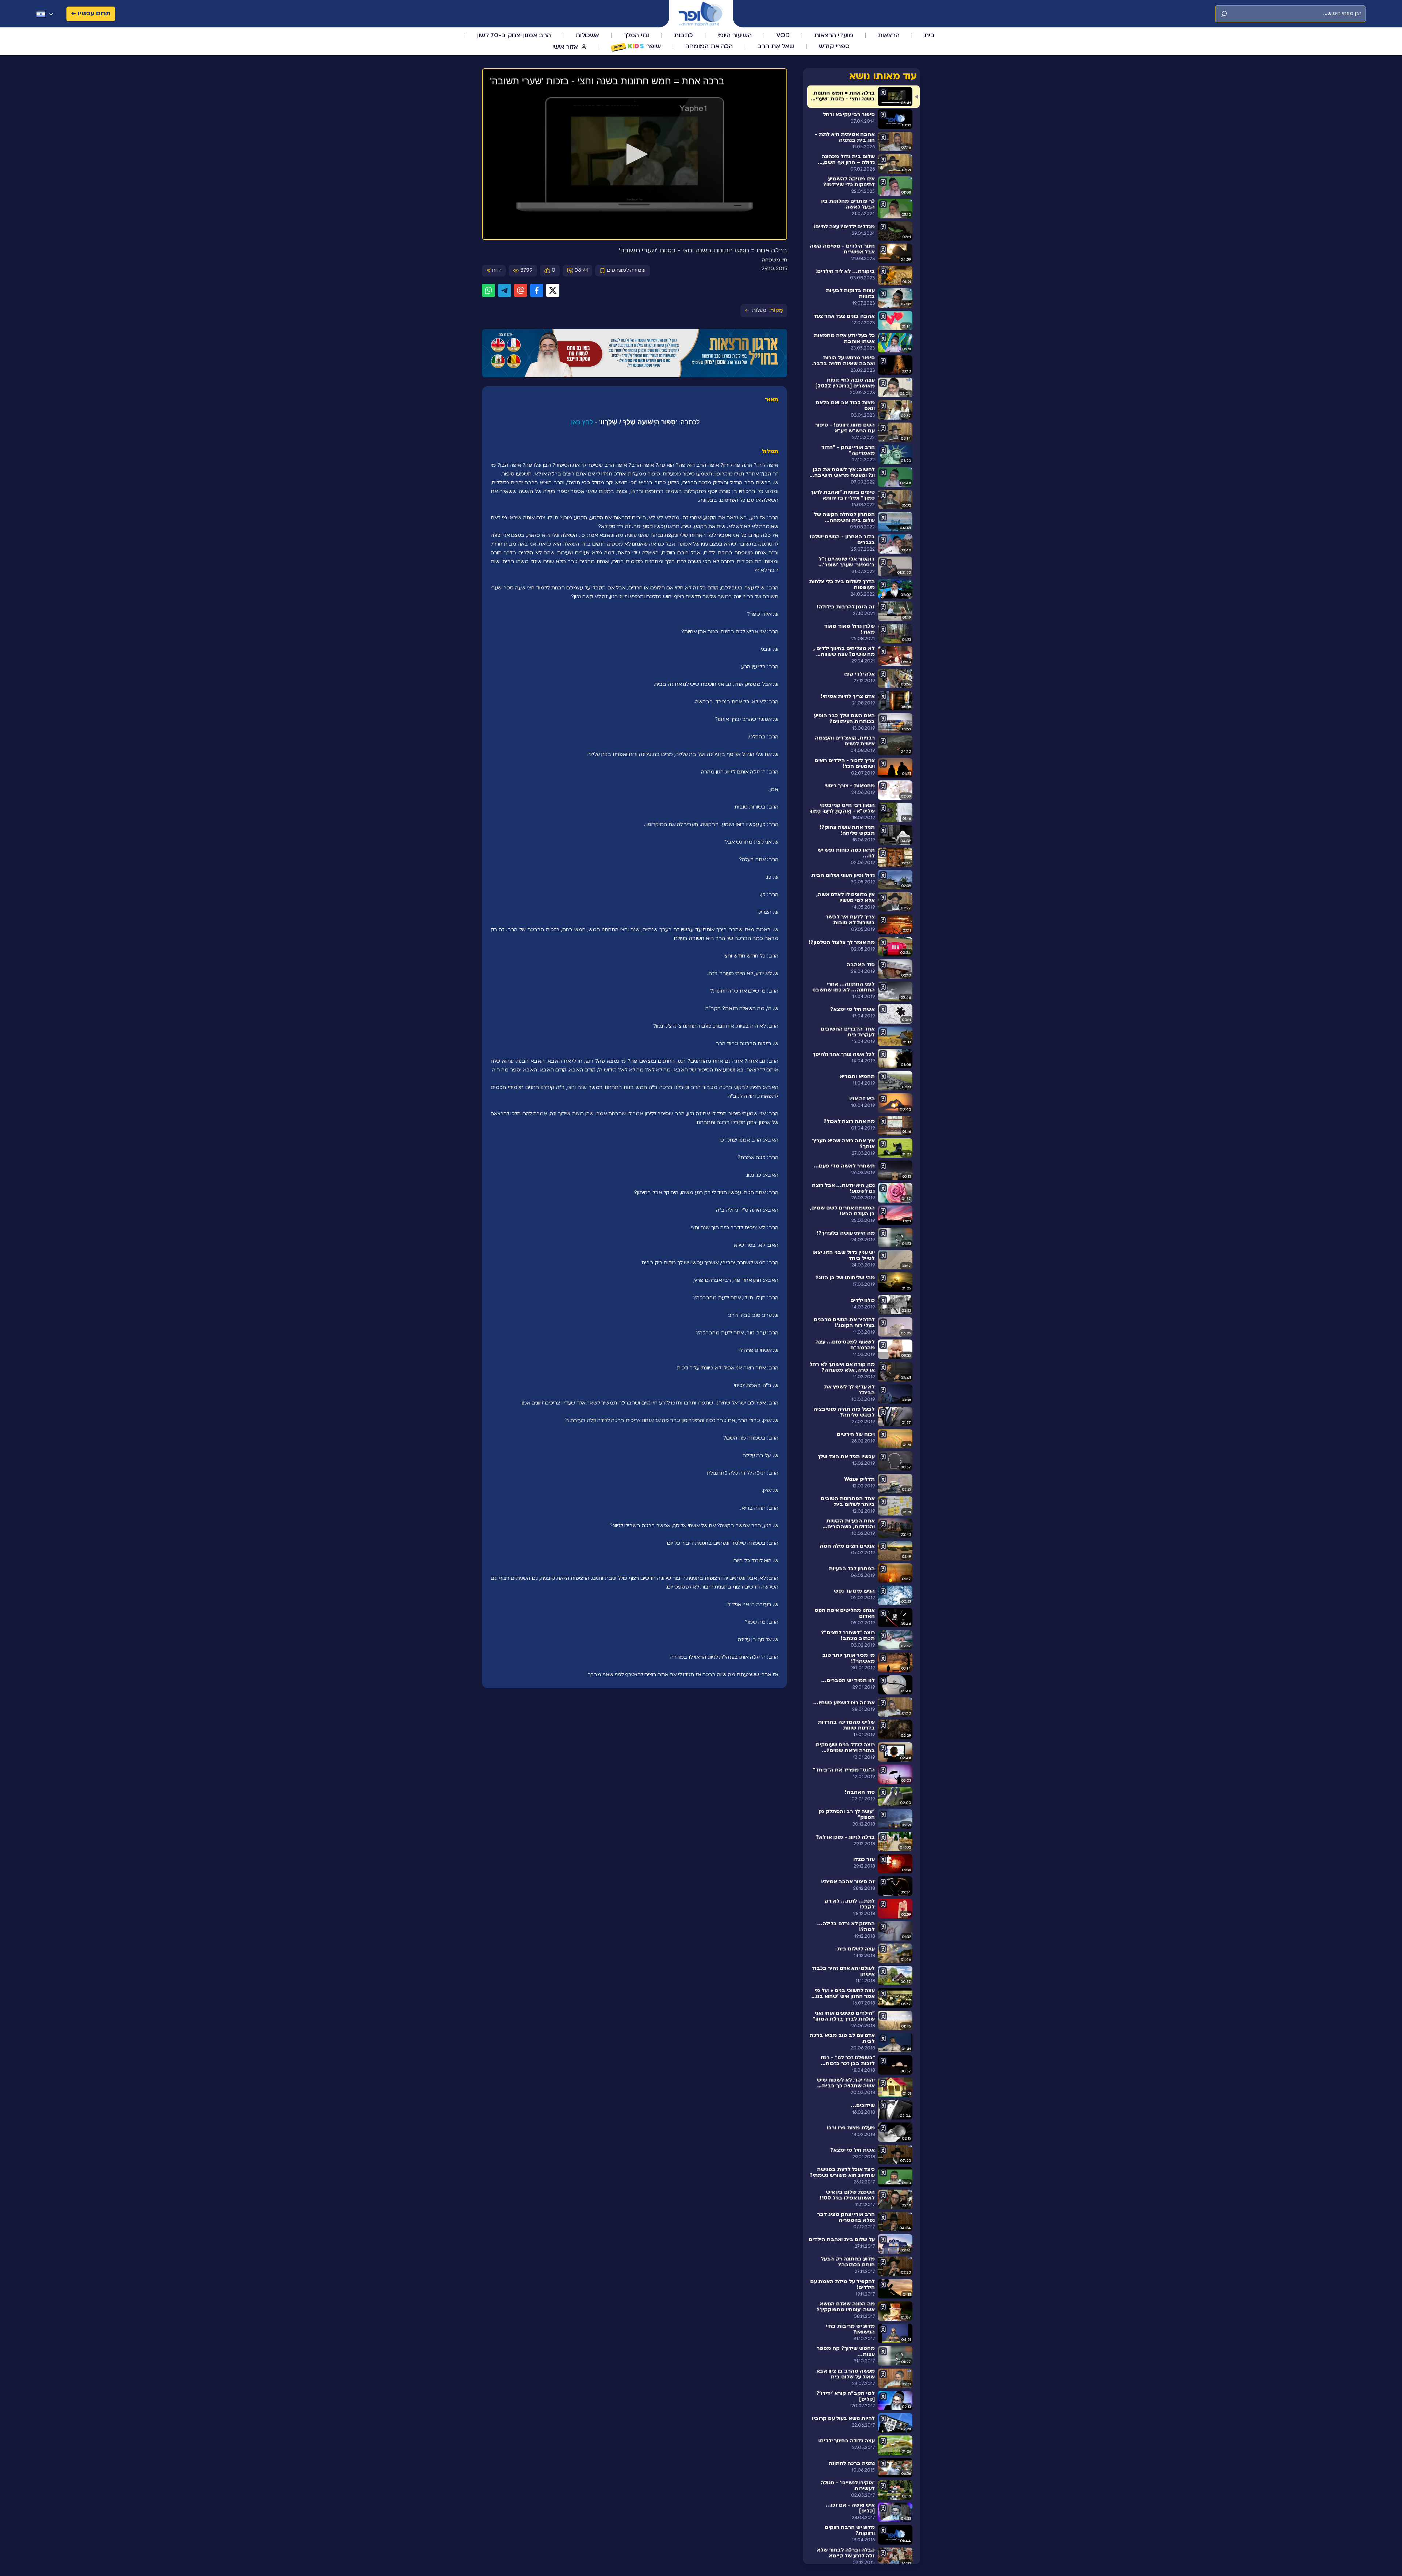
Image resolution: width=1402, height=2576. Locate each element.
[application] (635, 154)
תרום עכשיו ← (91, 14)
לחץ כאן (582, 422)
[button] (635, 154)
